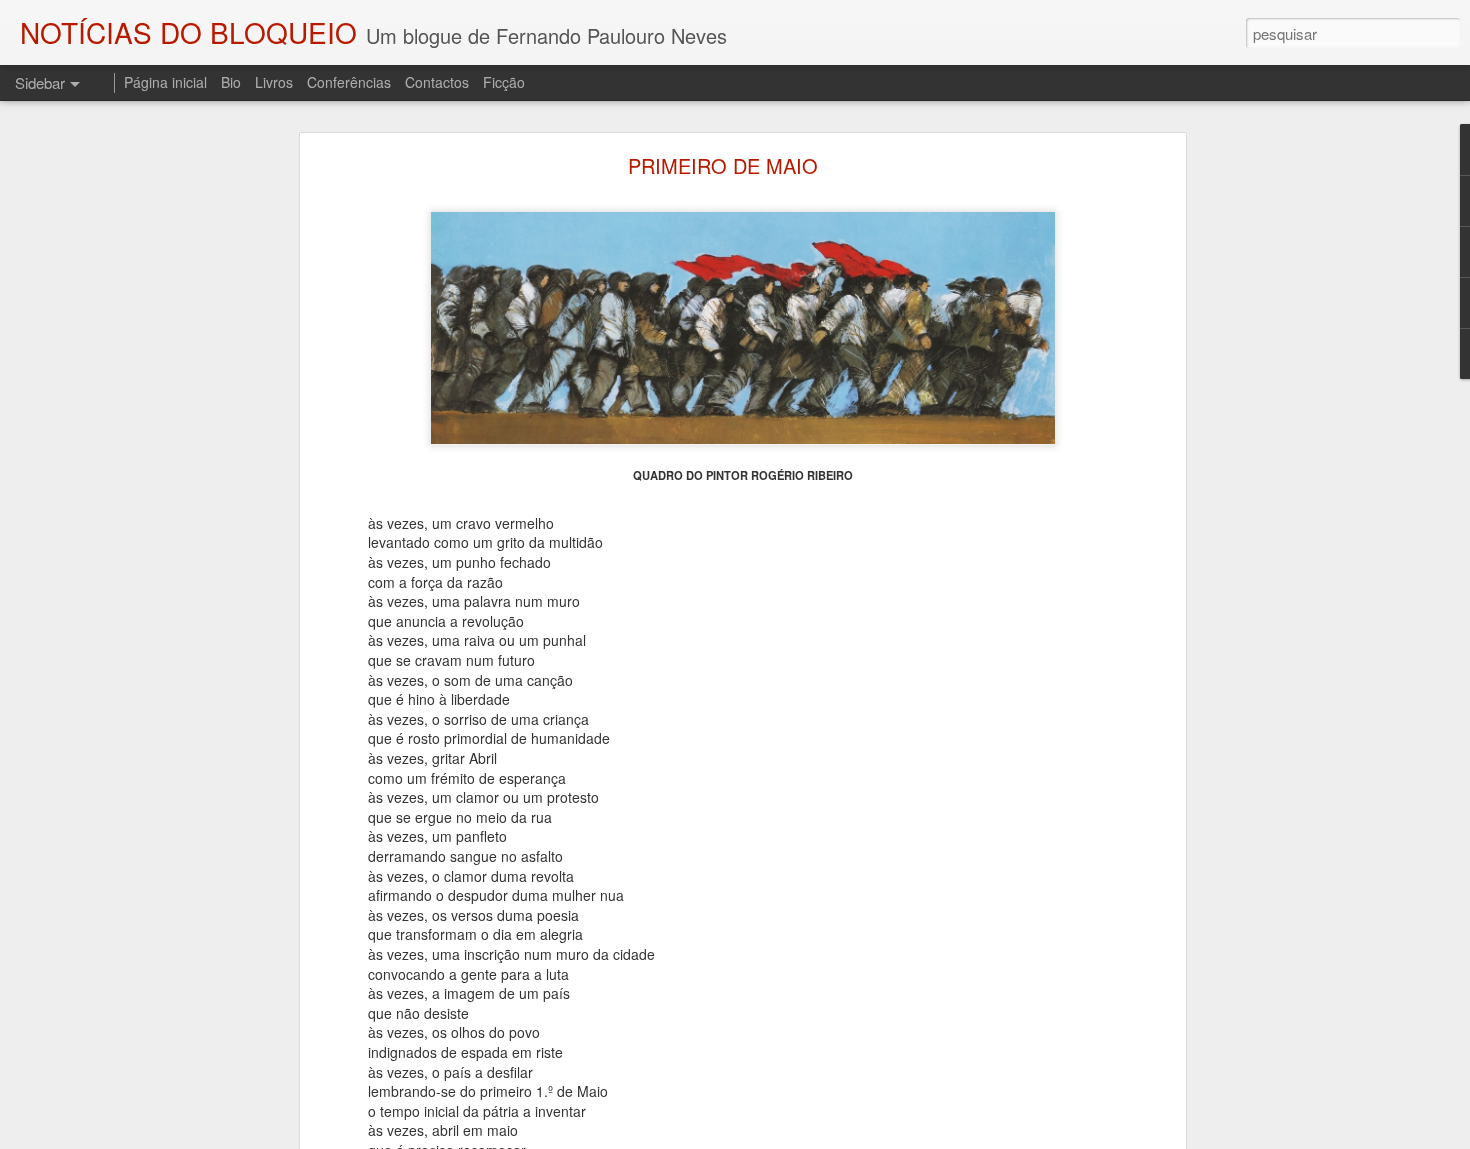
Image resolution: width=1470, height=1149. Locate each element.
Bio (231, 82)
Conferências (349, 82)
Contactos (437, 82)
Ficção (504, 82)
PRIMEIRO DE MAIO (723, 165)
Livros (274, 82)
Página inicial (165, 82)
